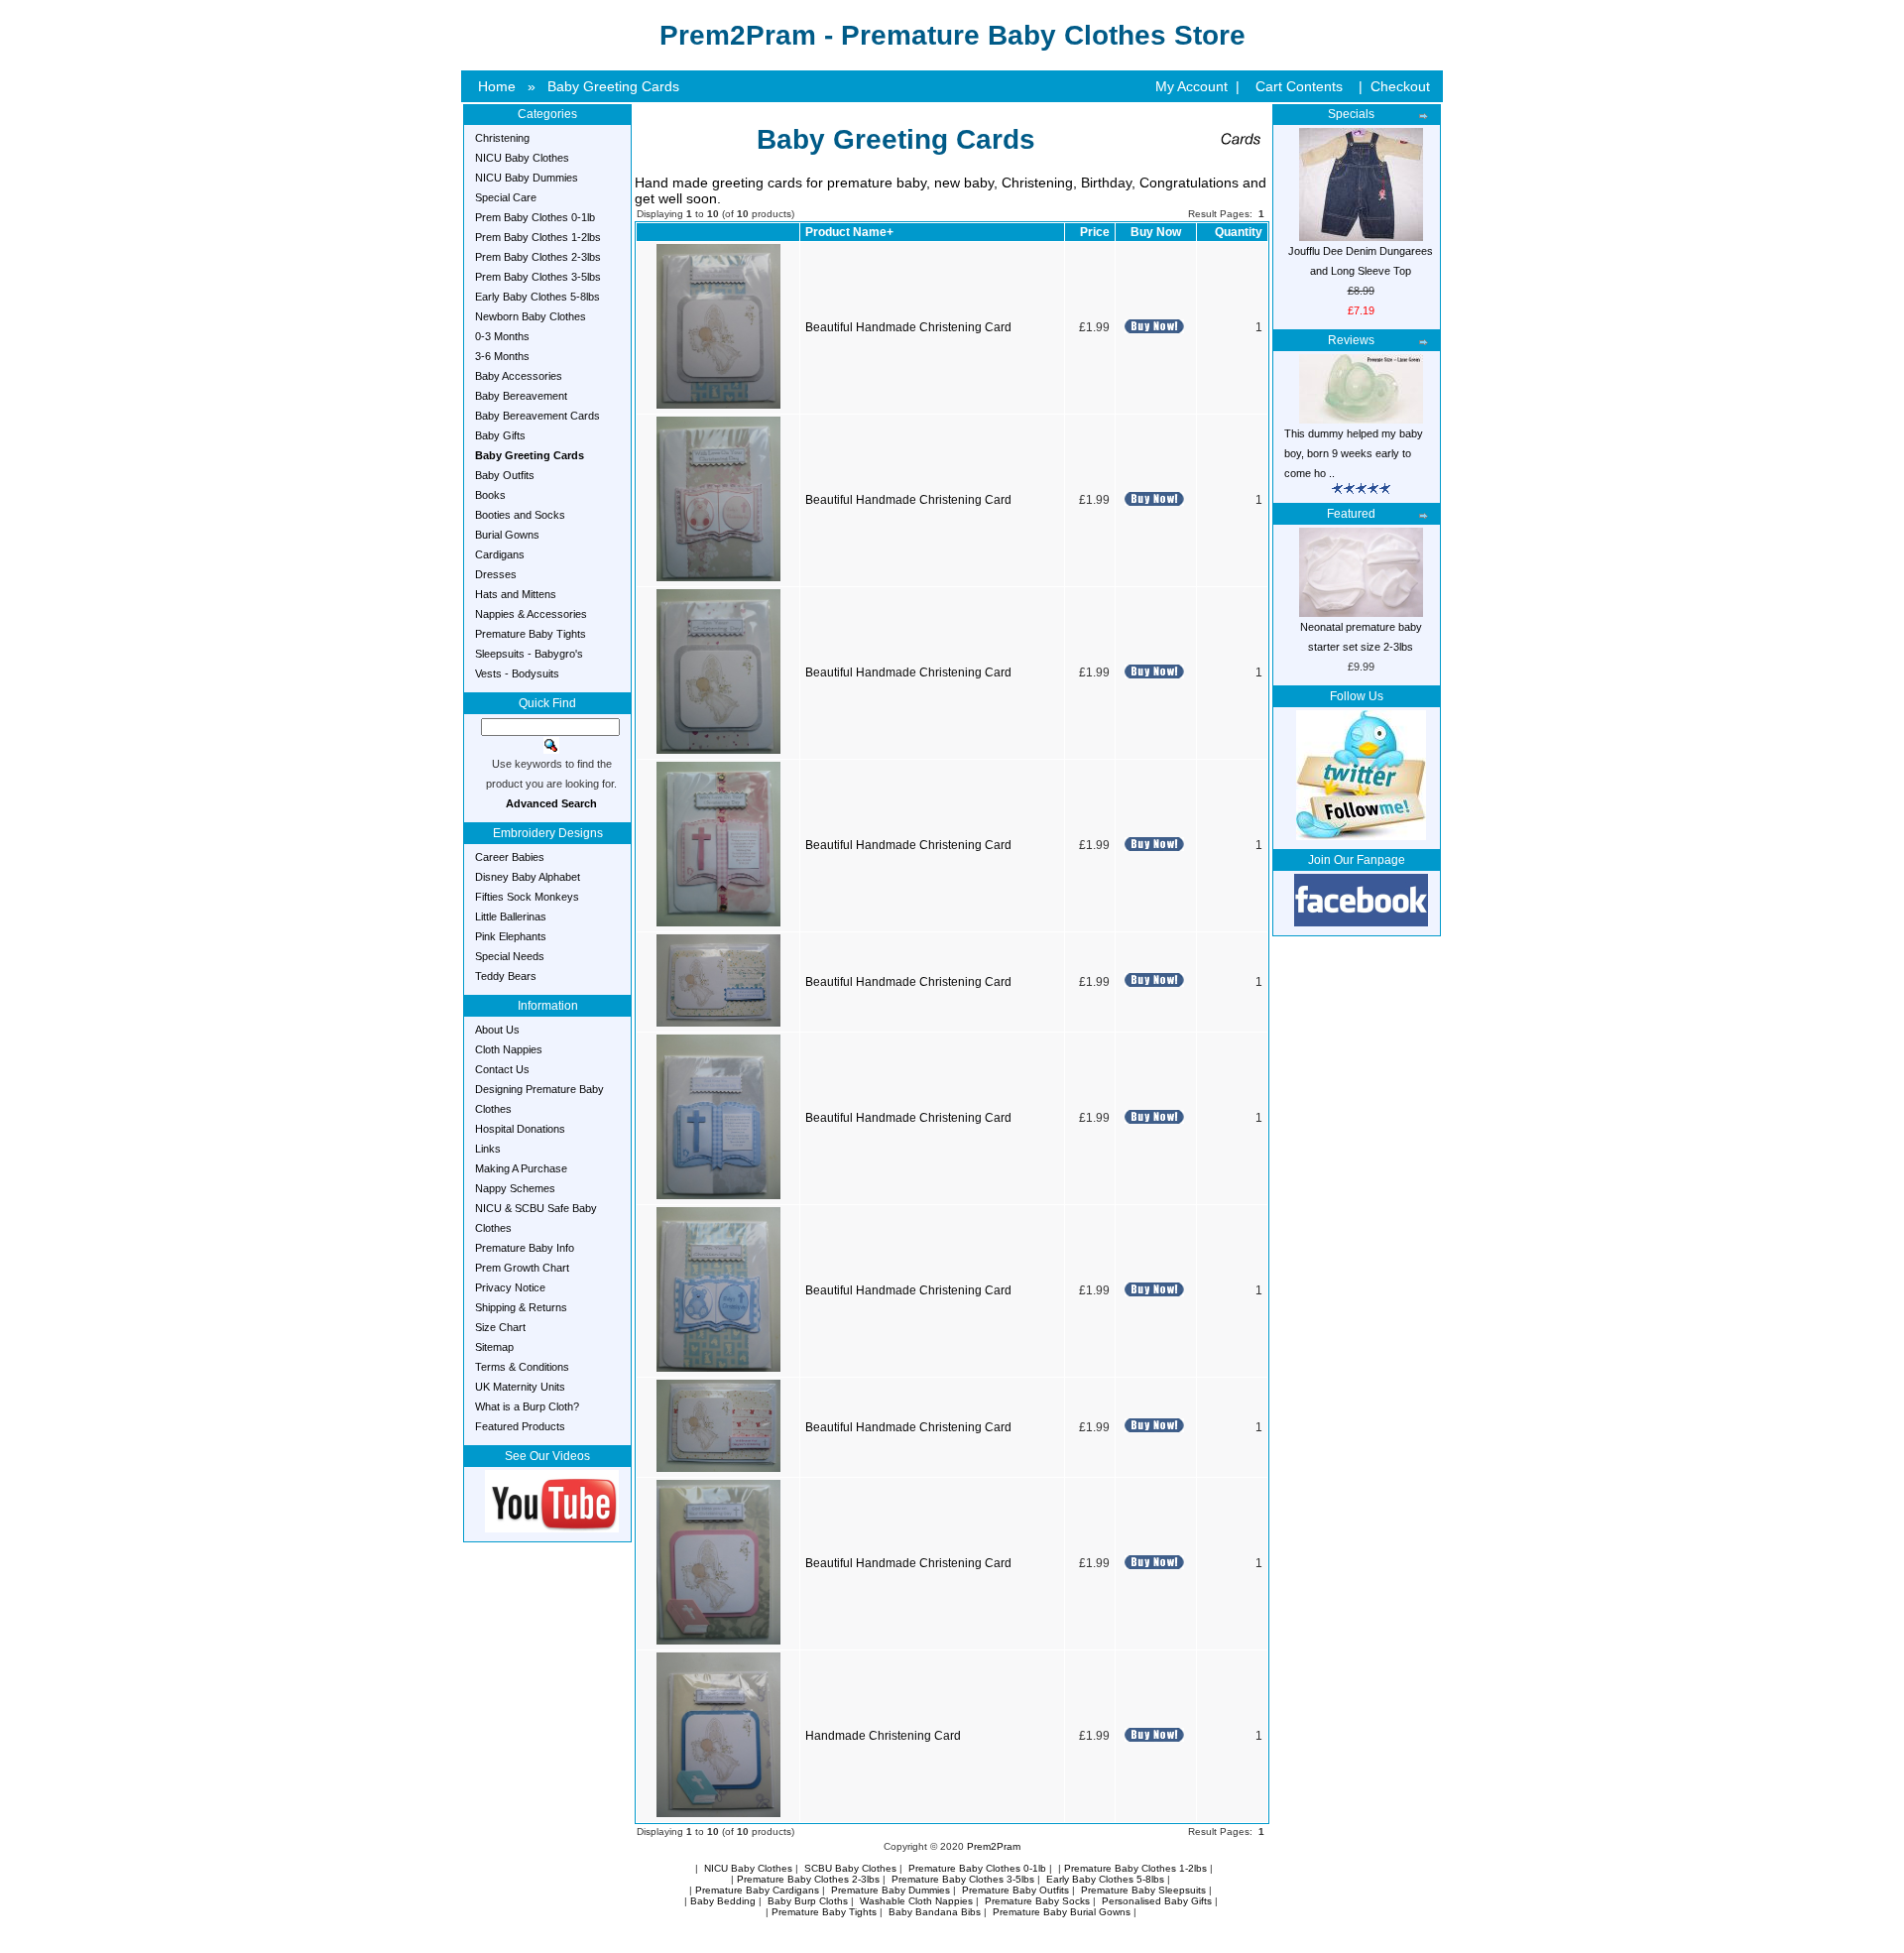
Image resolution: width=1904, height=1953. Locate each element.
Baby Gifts (500, 435)
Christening (502, 138)
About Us (497, 1030)
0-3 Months (502, 336)
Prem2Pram (994, 1846)
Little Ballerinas (511, 916)
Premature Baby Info (525, 1248)
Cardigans (500, 554)
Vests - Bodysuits (517, 673)
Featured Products (520, 1426)
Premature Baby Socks (1037, 1901)
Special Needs (510, 956)
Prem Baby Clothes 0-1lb (535, 217)
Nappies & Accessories (531, 614)
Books (490, 495)
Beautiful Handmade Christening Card (908, 327)
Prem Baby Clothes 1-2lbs (538, 237)
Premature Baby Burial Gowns (1062, 1912)
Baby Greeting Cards (613, 86)
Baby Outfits (505, 475)
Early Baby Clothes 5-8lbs (537, 297)
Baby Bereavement (521, 396)
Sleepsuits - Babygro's (529, 654)
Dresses (496, 574)
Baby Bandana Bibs (935, 1912)
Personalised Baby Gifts (1157, 1901)
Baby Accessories (519, 376)
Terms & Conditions (522, 1367)
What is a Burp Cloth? (527, 1406)
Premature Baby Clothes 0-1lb (977, 1868)
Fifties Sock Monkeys (527, 897)
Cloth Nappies (509, 1049)
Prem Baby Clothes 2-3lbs (538, 257)
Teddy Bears (506, 976)
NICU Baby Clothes (522, 158)
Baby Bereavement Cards (537, 416)
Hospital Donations (520, 1129)
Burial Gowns (507, 535)
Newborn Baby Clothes (531, 316)
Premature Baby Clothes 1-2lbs (1135, 1868)
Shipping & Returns (521, 1307)
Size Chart (500, 1327)
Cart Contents (1299, 86)
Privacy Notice (510, 1287)
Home (497, 86)
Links (488, 1149)
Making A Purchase (521, 1168)
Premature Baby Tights (531, 634)
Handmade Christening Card (883, 1736)
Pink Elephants (511, 936)
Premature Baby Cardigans (757, 1890)
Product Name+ (849, 232)
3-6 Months (502, 356)
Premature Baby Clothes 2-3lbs (808, 1879)
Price (1095, 232)
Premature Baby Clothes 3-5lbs (963, 1879)
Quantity (1239, 232)
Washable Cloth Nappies (916, 1901)
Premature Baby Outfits (1015, 1890)
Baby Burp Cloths (808, 1901)
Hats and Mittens (516, 594)
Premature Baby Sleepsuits (1143, 1890)
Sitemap (494, 1347)
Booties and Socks (520, 515)
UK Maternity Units (520, 1387)
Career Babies (510, 857)
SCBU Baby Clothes (850, 1868)
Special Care (506, 197)
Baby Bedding (723, 1901)
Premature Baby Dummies (891, 1890)
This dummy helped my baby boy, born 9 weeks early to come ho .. (1354, 453)
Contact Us (502, 1069)
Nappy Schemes (515, 1188)
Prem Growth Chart (522, 1268)
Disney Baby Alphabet (528, 877)
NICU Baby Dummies (527, 178)
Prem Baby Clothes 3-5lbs (538, 277)
